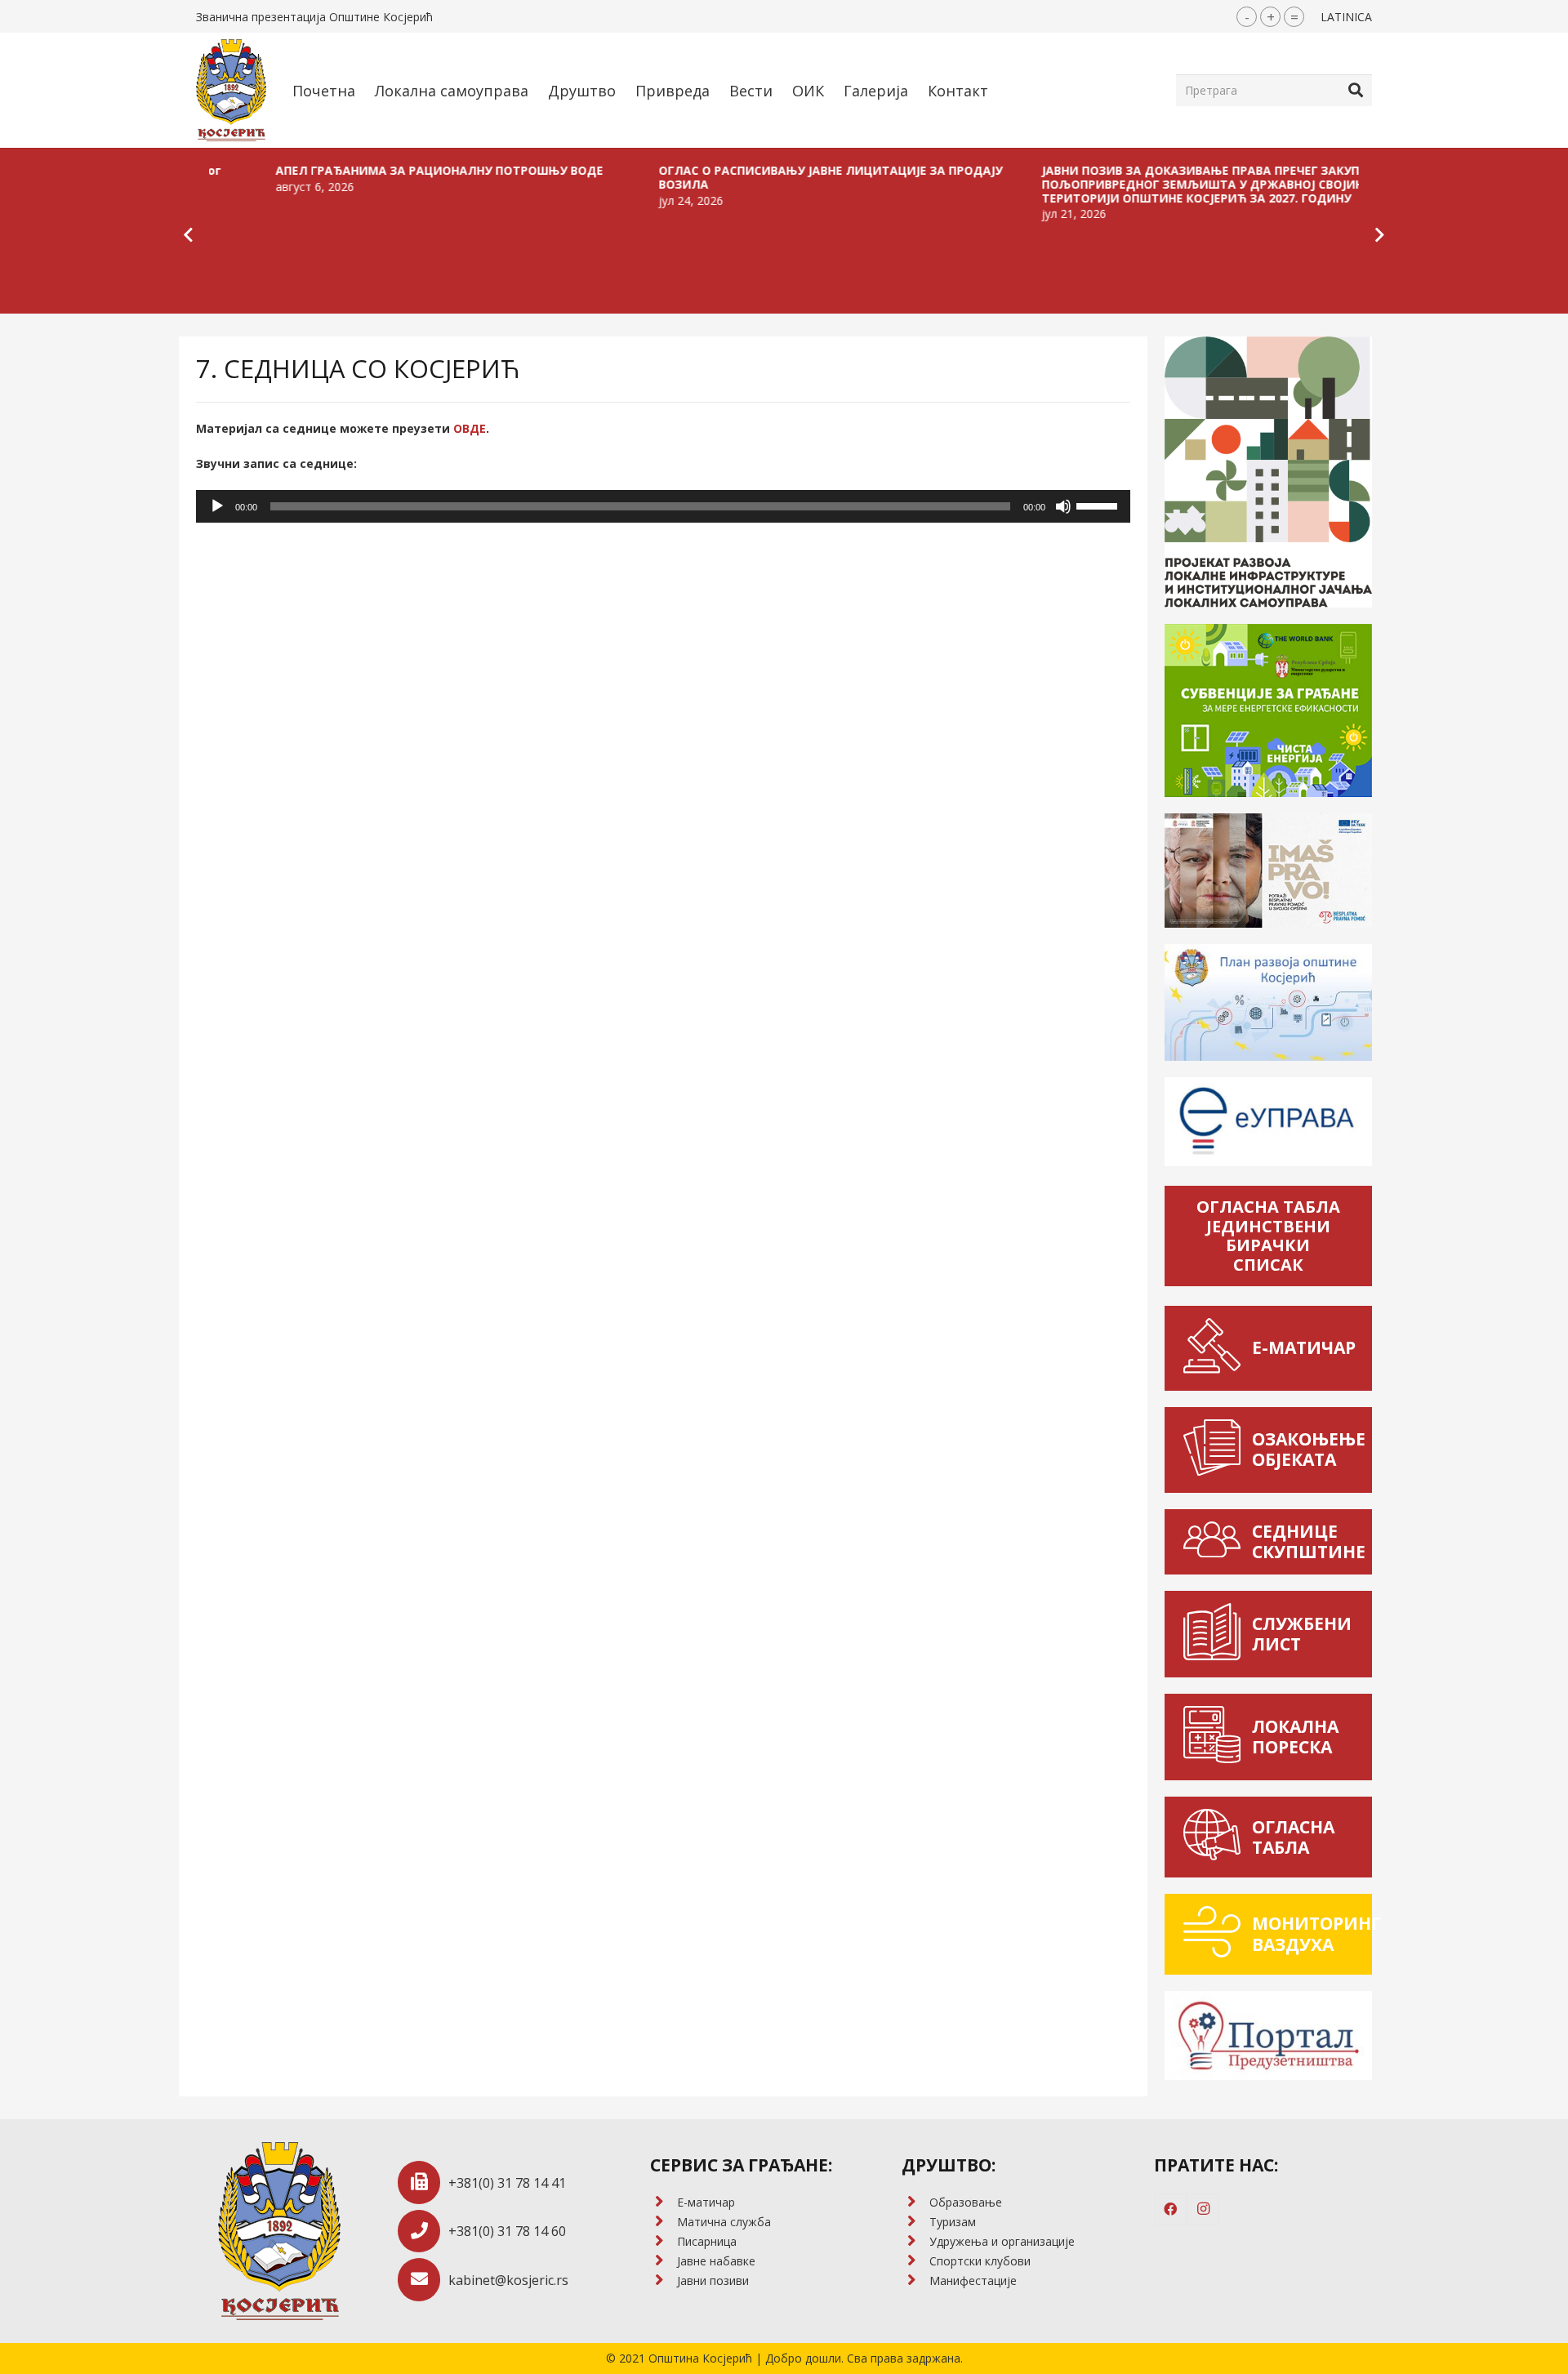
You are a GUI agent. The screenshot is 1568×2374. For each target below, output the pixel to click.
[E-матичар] (664, 2203)
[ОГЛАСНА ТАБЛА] (1216, 1837)
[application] (663, 506)
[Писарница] (664, 2242)
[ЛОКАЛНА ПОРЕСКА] (1216, 1737)
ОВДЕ (470, 428)
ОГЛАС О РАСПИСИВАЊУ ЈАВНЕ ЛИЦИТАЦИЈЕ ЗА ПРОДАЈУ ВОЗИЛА (728, 177)
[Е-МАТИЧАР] (1216, 1348)
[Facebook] (1170, 2209)
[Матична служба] (664, 2222)
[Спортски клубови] (915, 2261)
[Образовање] (915, 2203)
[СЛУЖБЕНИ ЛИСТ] (1216, 1634)
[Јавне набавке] (664, 2261)
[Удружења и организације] (915, 2242)
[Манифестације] (915, 2281)
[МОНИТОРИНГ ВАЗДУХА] (1216, 1934)
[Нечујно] (1063, 506)
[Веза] (231, 90)
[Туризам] (915, 2222)
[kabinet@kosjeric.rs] (423, 2280)
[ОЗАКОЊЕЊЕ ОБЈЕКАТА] (1216, 1450)
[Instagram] (1203, 2209)
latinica (1346, 17)
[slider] (1099, 505)
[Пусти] (217, 506)
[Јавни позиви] (664, 2281)
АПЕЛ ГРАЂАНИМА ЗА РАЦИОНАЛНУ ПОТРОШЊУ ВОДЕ (337, 170)
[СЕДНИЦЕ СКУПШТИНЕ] (1216, 1542)
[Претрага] (1356, 90)
